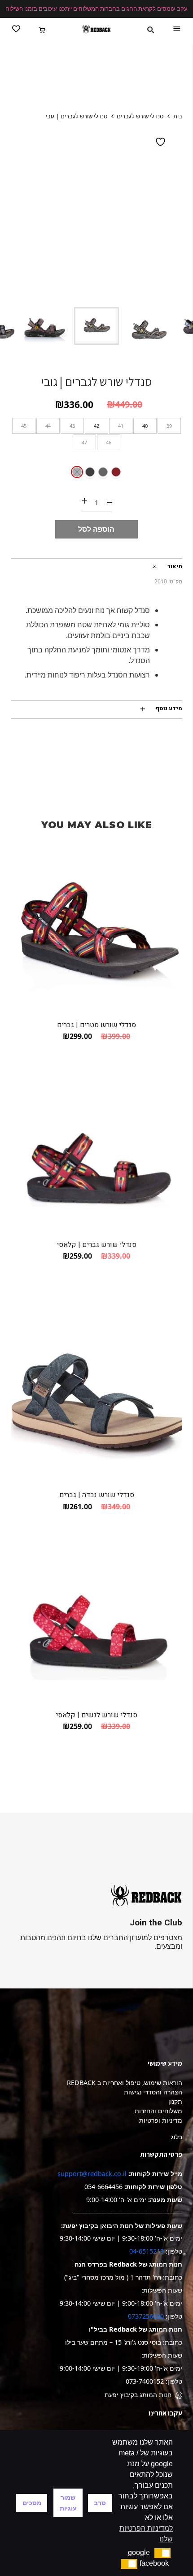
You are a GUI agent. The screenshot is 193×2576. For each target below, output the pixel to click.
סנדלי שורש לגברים (140, 116)
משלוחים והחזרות (158, 2111)
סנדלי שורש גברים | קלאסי (97, 1245)
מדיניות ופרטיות (161, 2120)
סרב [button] (100, 2503)
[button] (163, 2553)
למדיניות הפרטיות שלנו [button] (146, 2534)
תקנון (175, 2101)
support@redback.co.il (92, 2174)
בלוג (177, 2137)
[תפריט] (177, 29)
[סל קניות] (42, 29)
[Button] (16, 29)
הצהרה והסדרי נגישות (153, 2092)
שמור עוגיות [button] (68, 2503)
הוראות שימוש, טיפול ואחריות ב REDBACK (125, 2083)
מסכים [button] (32, 2503)
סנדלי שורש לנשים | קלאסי (97, 1715)
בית (178, 116)
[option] (96, 213)
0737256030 (146, 2316)
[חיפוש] (151, 30)
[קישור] (96, 29)
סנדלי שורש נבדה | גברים (97, 1495)
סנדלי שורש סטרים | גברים (96, 1025)
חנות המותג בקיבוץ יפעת (138, 2395)
